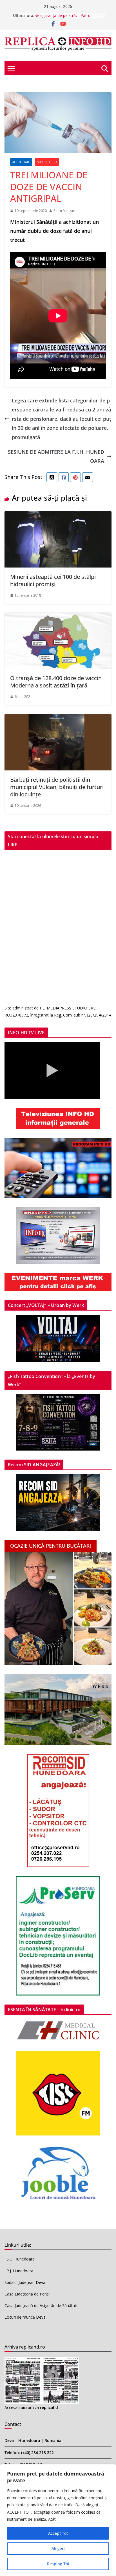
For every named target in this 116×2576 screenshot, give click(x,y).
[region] (58, 2520)
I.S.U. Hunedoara (20, 2259)
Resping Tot (58, 2564)
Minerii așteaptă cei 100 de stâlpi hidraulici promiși (53, 580)
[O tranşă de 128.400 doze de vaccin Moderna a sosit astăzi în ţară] (58, 617)
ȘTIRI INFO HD (47, 162)
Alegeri (58, 2548)
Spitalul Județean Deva (25, 2282)
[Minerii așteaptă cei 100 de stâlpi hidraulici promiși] (58, 516)
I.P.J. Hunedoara (19, 2271)
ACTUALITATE (21, 162)
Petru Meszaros (66, 211)
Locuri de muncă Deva (25, 2317)
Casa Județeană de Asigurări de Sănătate (42, 2306)
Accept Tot (58, 2533)
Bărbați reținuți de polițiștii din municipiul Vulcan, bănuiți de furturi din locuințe (57, 787)
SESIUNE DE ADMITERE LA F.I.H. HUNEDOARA (56, 456)
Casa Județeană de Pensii (27, 2294)
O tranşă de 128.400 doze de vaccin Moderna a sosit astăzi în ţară (56, 682)
